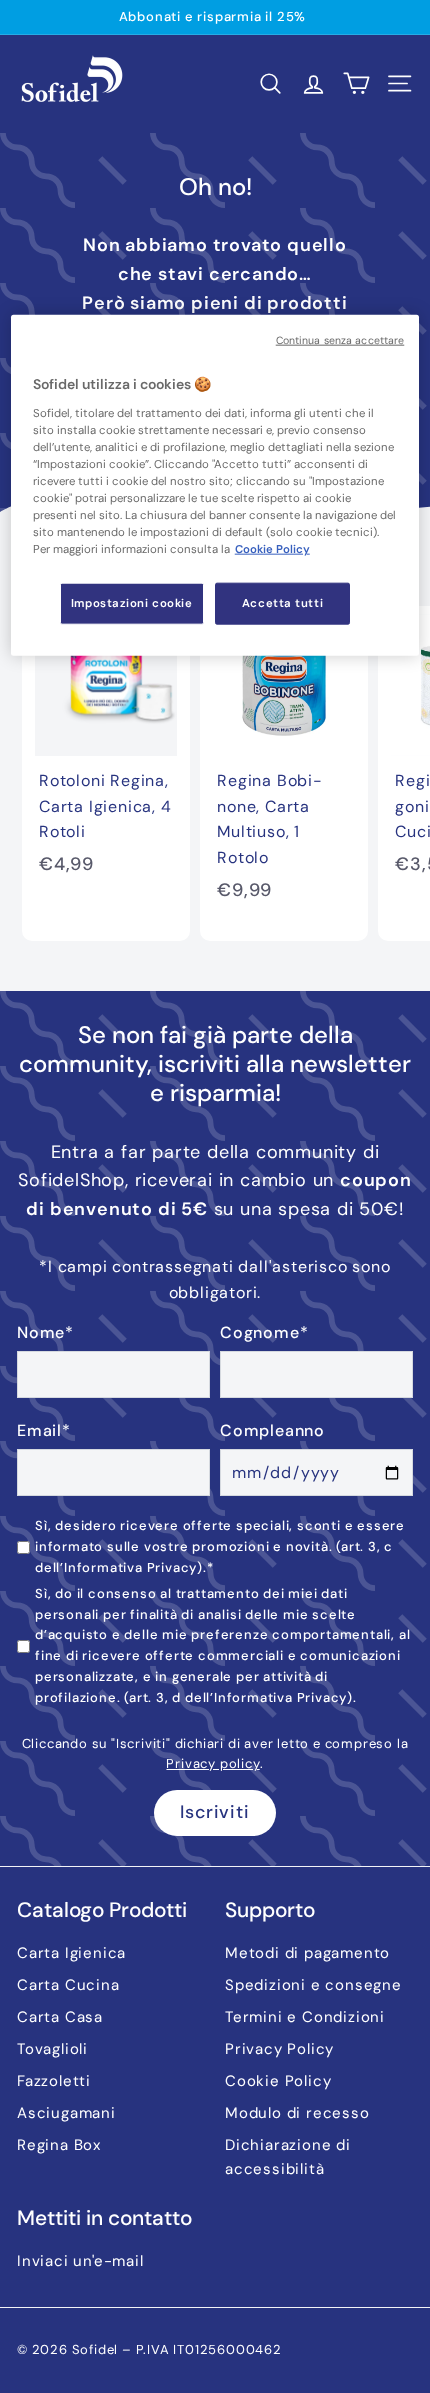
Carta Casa (60, 2017)
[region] (215, 485)
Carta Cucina (68, 1985)
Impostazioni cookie (132, 603)
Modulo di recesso (297, 2113)
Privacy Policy (279, 2049)
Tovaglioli (52, 2049)
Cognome (264, 1332)
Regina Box (59, 2145)
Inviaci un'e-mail (80, 2261)
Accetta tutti (282, 603)
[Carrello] (356, 83)
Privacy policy (212, 1763)
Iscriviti (215, 1812)
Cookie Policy (278, 2081)
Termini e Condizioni (305, 2017)
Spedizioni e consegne (313, 1985)
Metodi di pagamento (307, 1953)
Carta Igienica (71, 1953)
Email (44, 1430)
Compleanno (272, 1430)
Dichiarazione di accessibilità (288, 2157)
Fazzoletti (54, 2081)
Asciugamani (66, 2113)
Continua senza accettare (340, 340)
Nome (45, 1332)
